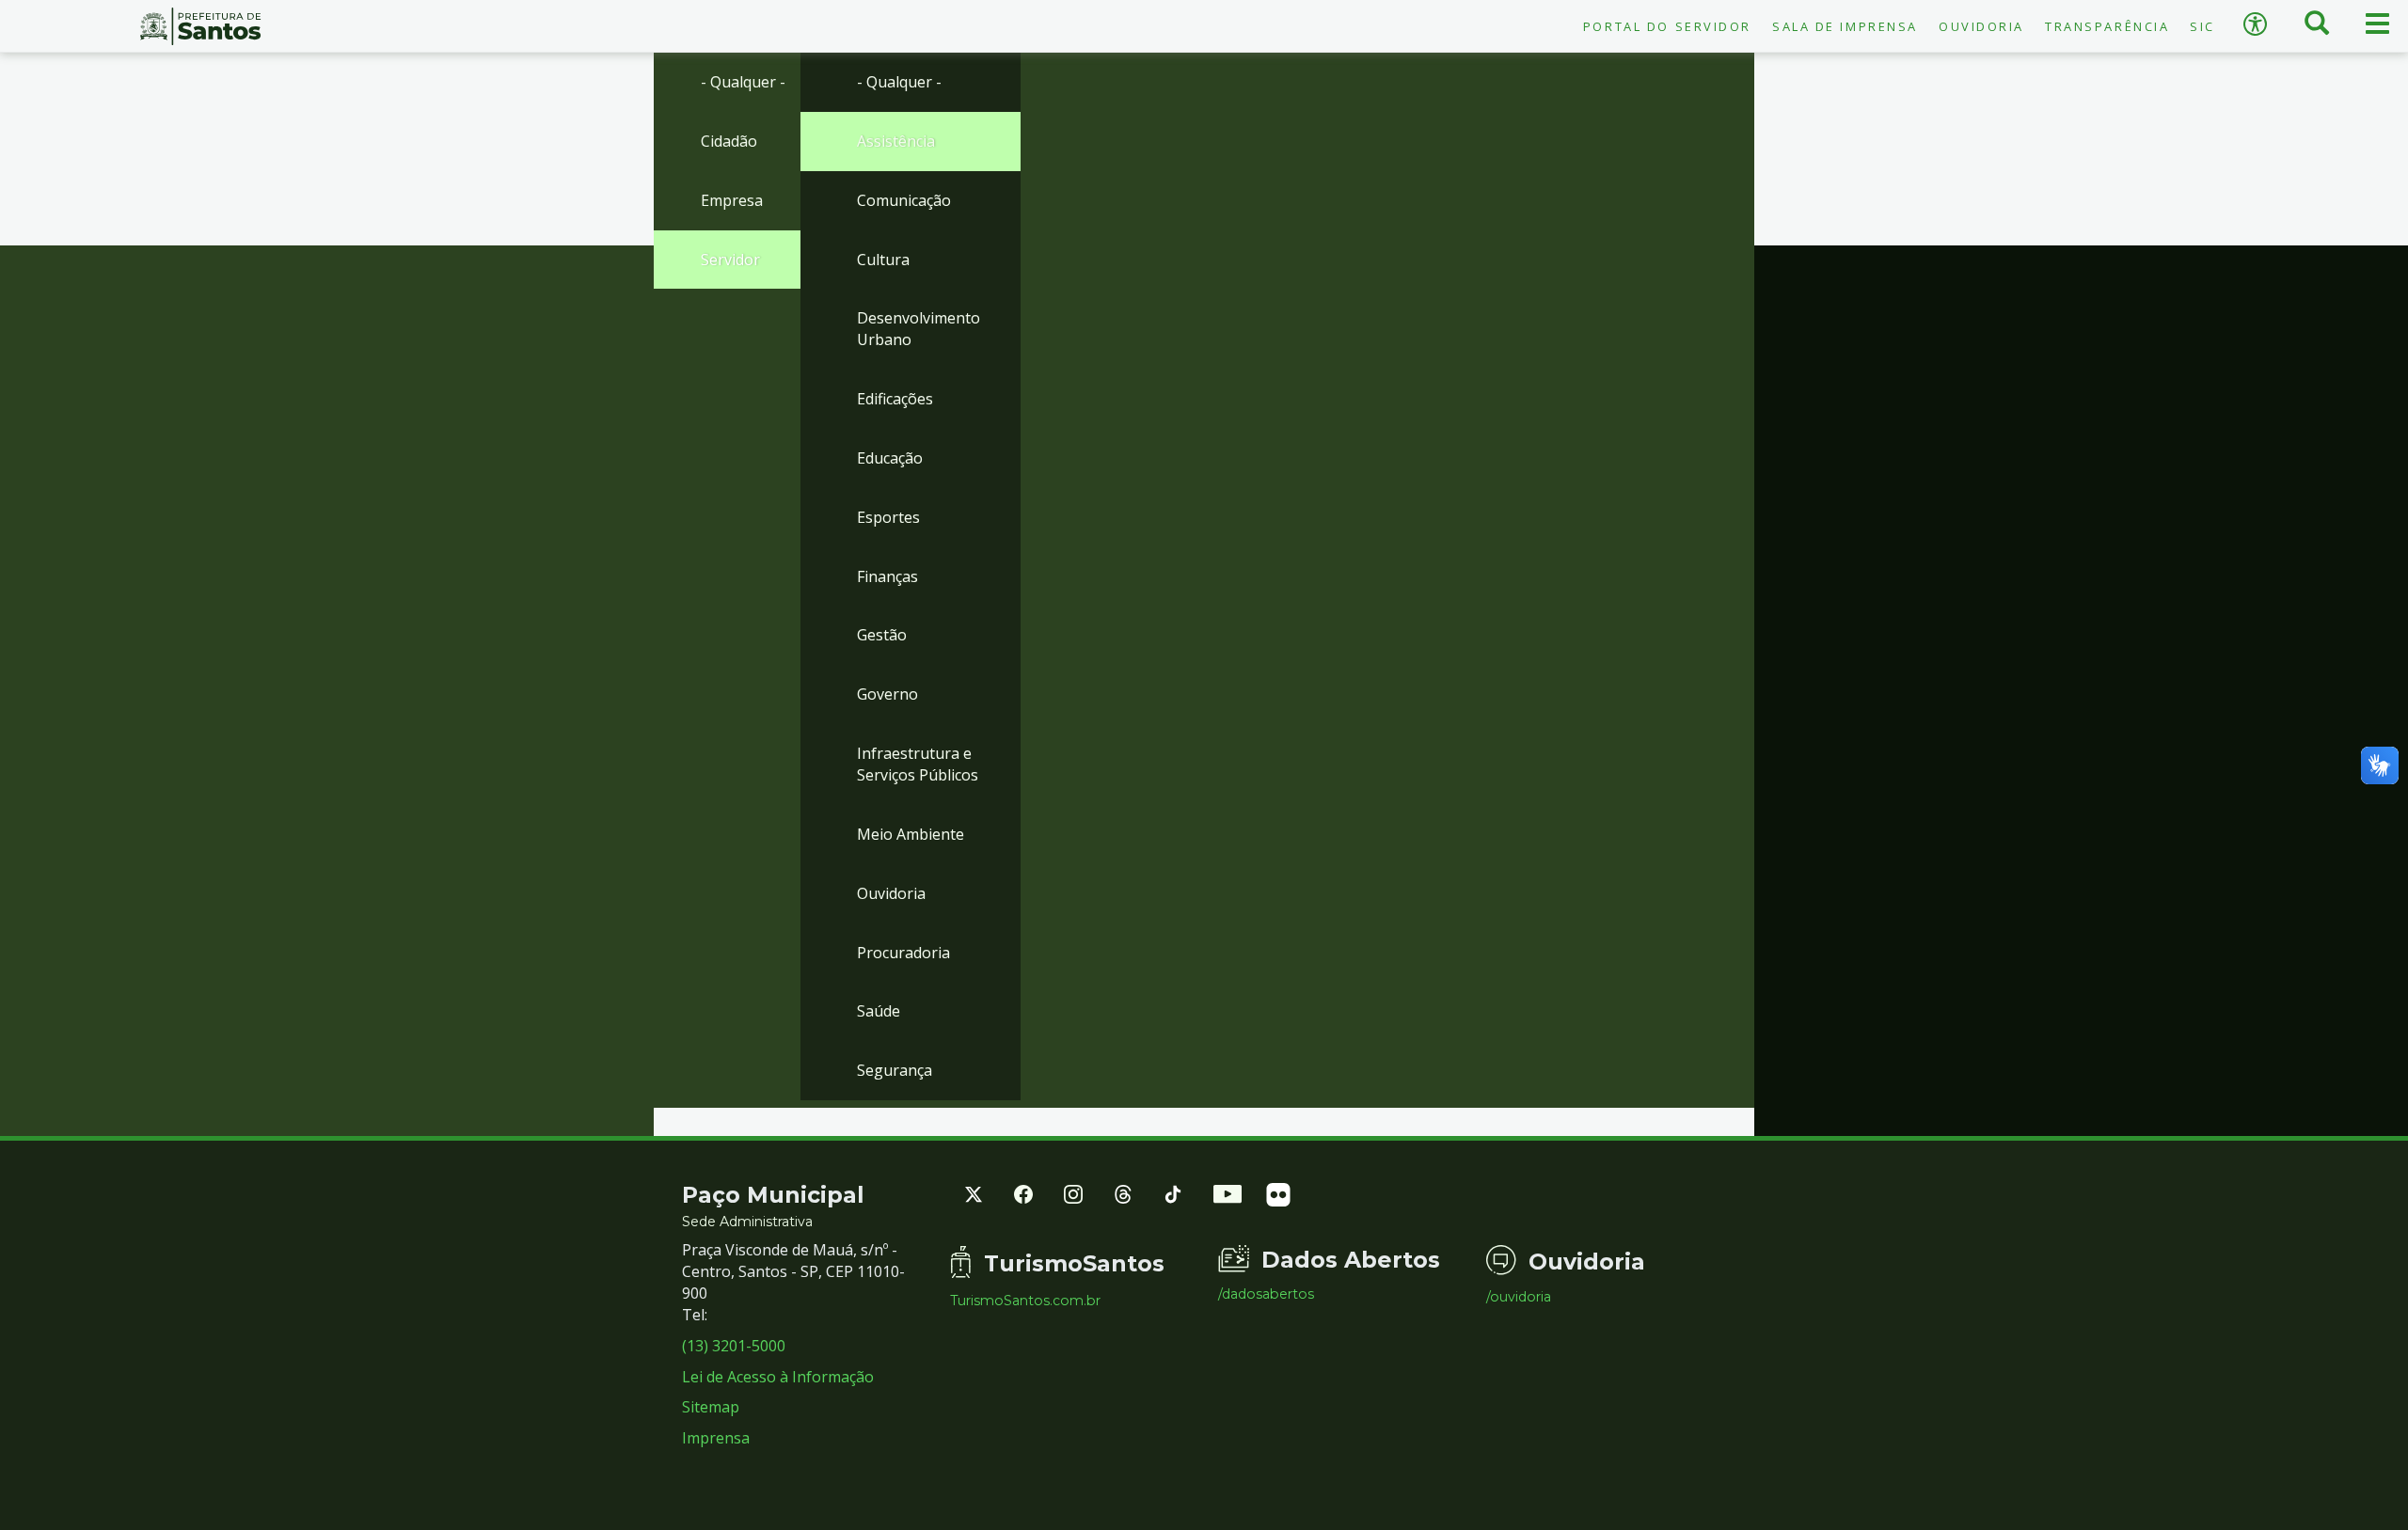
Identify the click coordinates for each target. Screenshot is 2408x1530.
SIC (2202, 26)
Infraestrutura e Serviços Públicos (918, 764)
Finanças (887, 576)
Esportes (888, 517)
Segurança (895, 1070)
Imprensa (716, 1438)
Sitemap (711, 1407)
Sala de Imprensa (1845, 26)
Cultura (883, 260)
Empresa (732, 200)
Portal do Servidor (1667, 26)
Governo (887, 694)
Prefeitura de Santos (201, 26)
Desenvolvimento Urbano (919, 329)
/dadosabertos (1266, 1294)
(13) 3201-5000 (734, 1346)
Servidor (730, 260)
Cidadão (729, 141)
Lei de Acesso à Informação (778, 1377)
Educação (890, 458)
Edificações (895, 399)
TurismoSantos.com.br (1025, 1301)
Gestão (882, 635)
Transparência (2107, 26)
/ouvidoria (1519, 1297)
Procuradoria (903, 953)
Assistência (896, 141)
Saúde (879, 1011)
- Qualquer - (743, 82)
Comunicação (904, 200)
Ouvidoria (1981, 26)
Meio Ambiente (911, 834)
